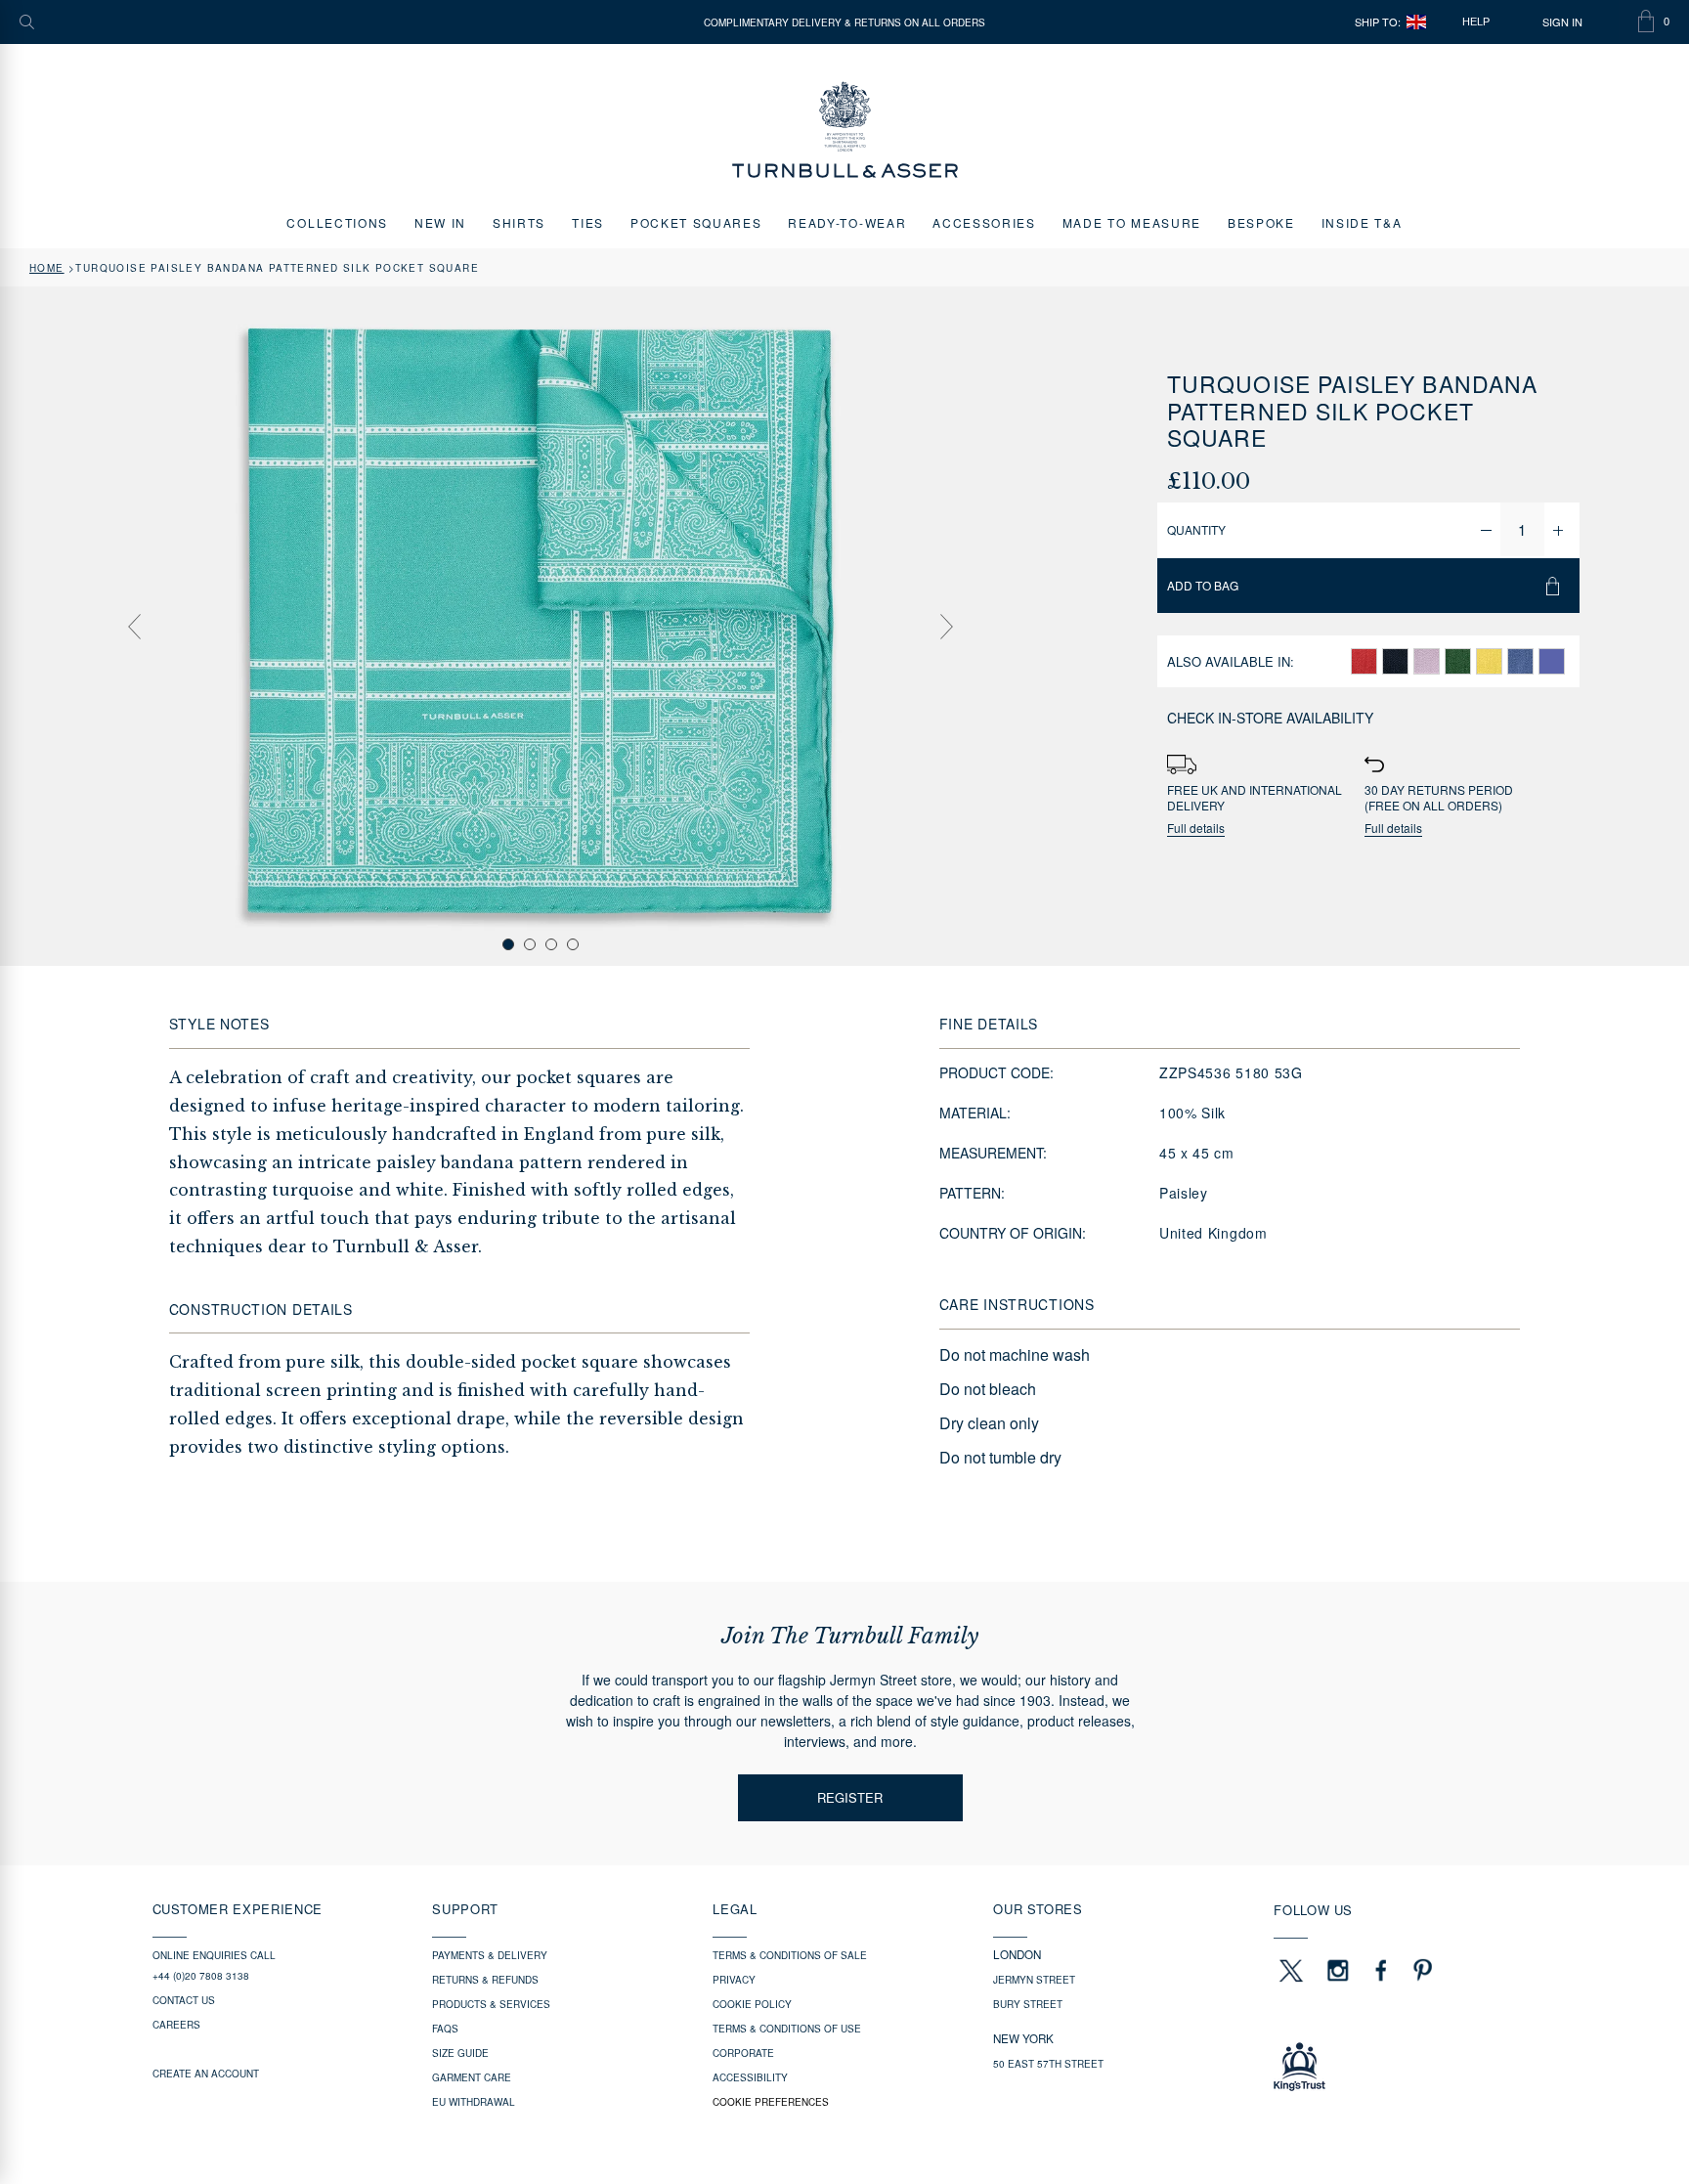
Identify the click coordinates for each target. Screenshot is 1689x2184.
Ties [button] (588, 222)
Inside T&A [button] (1362, 222)
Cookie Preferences (771, 2102)
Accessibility (750, 2077)
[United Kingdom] (1416, 22)
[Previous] (134, 627)
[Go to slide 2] (530, 944)
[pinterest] (1420, 1970)
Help (1476, 22)
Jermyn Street (1034, 1980)
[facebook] (1381, 1970)
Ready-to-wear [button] (847, 222)
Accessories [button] (984, 222)
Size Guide (460, 2053)
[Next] (947, 627)
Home (47, 268)
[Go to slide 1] (508, 944)
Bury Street (1028, 2004)
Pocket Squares (696, 222)
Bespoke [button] (1261, 222)
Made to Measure (1132, 222)
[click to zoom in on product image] (541, 625)
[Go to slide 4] (573, 944)
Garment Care (472, 2077)
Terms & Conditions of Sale (790, 1955)
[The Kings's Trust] (1405, 2067)
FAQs (445, 2029)
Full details (1196, 829)
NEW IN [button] (440, 222)
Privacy (734, 1980)
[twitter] (1290, 1970)
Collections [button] (337, 222)
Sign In (1562, 22)
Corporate (743, 2053)
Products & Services (491, 2004)
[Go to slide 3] (551, 944)
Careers (176, 2025)
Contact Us (184, 2000)
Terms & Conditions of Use (787, 2029)
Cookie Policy (752, 2004)
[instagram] (1338, 1970)
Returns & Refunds (485, 1980)
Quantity (1196, 529)
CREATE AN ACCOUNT (206, 2074)
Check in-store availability (1270, 718)
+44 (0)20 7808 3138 (201, 1976)
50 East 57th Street (1048, 2064)
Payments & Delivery (490, 1955)
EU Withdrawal (474, 2102)
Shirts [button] (519, 222)
